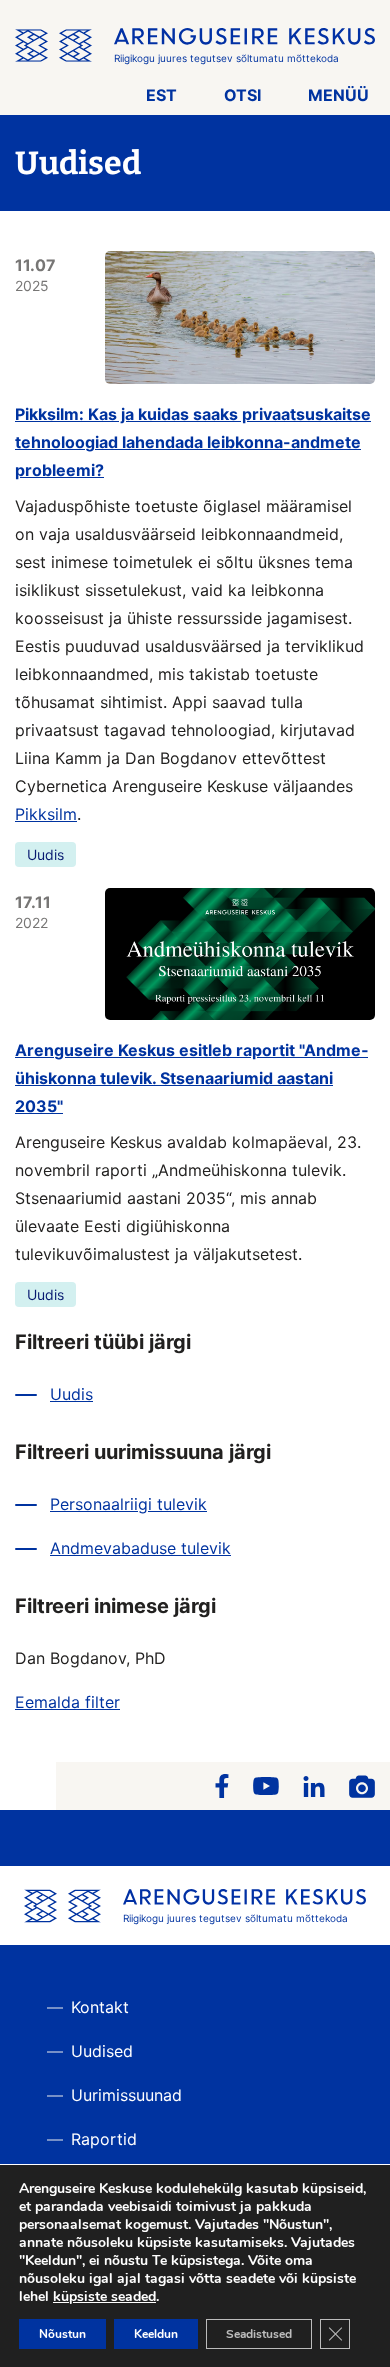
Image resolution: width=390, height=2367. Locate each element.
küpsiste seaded (104, 2297)
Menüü (338, 95)
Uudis (45, 854)
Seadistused (259, 2334)
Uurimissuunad (126, 2095)
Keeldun (156, 2334)
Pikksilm (46, 814)
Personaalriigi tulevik (128, 1504)
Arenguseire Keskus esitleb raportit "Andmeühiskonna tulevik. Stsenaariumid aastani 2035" (191, 1078)
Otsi (242, 95)
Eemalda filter (67, 1702)
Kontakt (100, 2007)
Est (161, 95)
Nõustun (62, 2334)
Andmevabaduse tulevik (140, 1548)
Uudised (102, 2051)
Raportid (104, 2139)
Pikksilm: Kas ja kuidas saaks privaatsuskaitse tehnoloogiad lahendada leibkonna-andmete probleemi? (193, 442)
